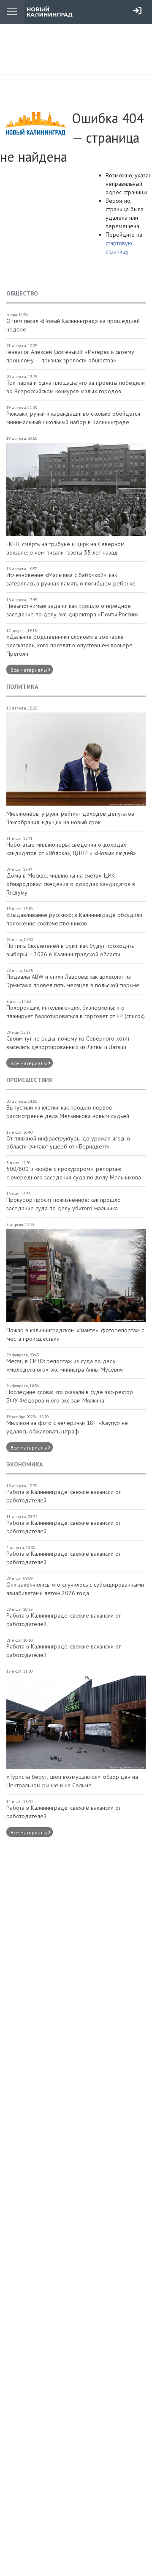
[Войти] (137, 11)
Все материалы (29, 670)
